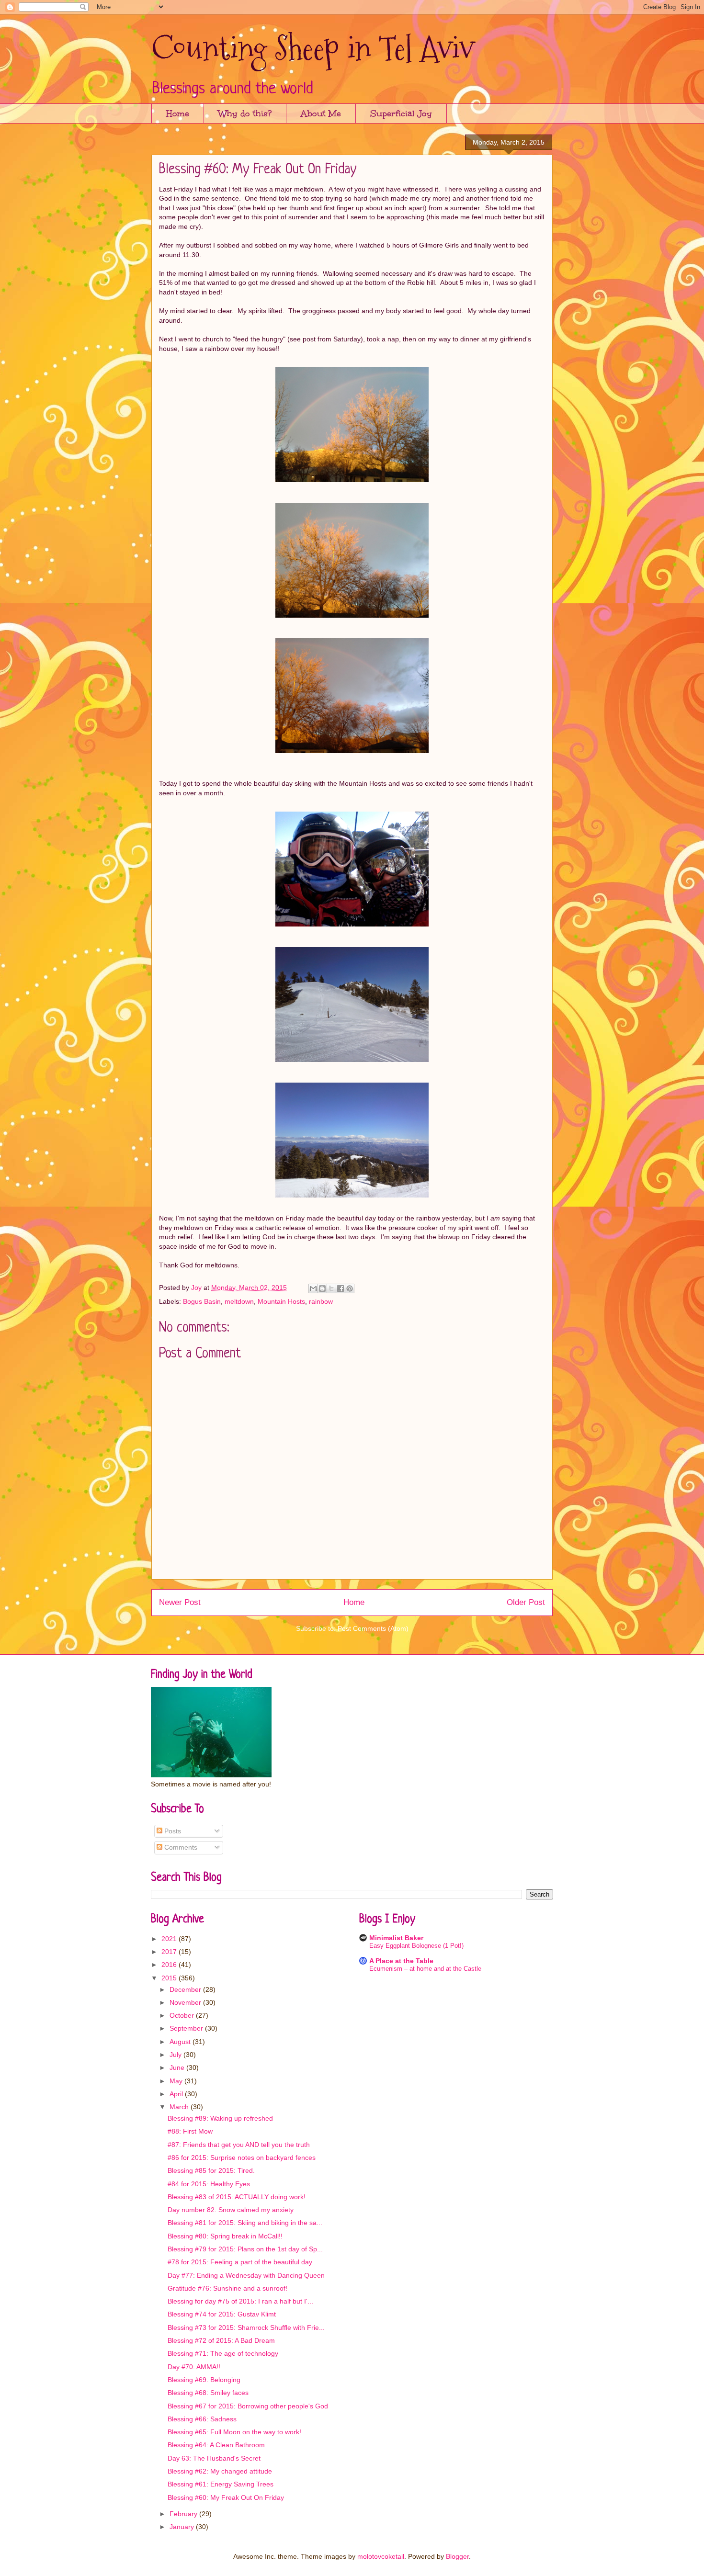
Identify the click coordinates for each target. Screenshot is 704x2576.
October (183, 2015)
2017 (170, 1952)
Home (178, 113)
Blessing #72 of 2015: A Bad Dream (221, 2340)
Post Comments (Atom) (373, 1628)
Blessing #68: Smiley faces (208, 2393)
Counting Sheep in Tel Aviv (313, 48)
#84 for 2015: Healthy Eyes (209, 2184)
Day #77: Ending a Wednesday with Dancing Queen (246, 2275)
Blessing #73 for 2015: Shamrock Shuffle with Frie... (246, 2327)
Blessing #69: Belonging (204, 2380)
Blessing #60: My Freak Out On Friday (226, 2497)
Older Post (526, 1602)
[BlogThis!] (322, 1288)
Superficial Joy (401, 113)
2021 (170, 1939)
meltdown (239, 1301)
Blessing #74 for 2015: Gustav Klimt (222, 2314)
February (184, 2514)
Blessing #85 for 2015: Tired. (211, 2170)
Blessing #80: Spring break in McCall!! (225, 2236)
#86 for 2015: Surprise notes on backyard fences (242, 2158)
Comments (180, 1847)
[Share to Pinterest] (350, 1288)
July (176, 2055)
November (186, 2002)
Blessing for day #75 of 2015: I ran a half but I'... (240, 2301)
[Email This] (313, 1288)
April (177, 2094)
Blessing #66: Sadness (202, 2419)
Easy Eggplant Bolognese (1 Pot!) (416, 1946)
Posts (172, 1831)
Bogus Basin (202, 1301)
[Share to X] (331, 1288)
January (183, 2527)
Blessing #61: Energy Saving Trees (221, 2484)
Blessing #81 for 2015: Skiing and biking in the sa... (245, 2223)
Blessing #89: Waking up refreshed (220, 2118)
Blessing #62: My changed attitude (220, 2471)
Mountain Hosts (281, 1301)
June (178, 2068)
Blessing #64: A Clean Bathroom (216, 2445)
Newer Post (180, 1602)
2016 (170, 1965)
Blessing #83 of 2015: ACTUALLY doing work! (237, 2197)
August (181, 2042)
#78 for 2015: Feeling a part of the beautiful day (240, 2262)
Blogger (457, 2556)
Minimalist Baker (396, 1938)
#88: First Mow (190, 2131)
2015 (170, 1978)
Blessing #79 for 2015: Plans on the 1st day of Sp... (245, 2249)
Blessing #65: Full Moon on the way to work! (234, 2432)
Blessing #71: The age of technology (223, 2353)
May (177, 2081)
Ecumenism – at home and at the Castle (425, 1969)
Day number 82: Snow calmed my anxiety (231, 2210)
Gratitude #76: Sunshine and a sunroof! (227, 2288)
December (186, 1989)
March (180, 2107)
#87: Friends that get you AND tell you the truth (239, 2145)
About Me (321, 113)
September (187, 2028)
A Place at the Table (401, 1961)
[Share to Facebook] (341, 1288)
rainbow (321, 1301)
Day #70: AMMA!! (194, 2367)
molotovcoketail (381, 2556)
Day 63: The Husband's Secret (214, 2458)
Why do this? (245, 113)
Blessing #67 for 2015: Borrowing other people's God (248, 2406)
